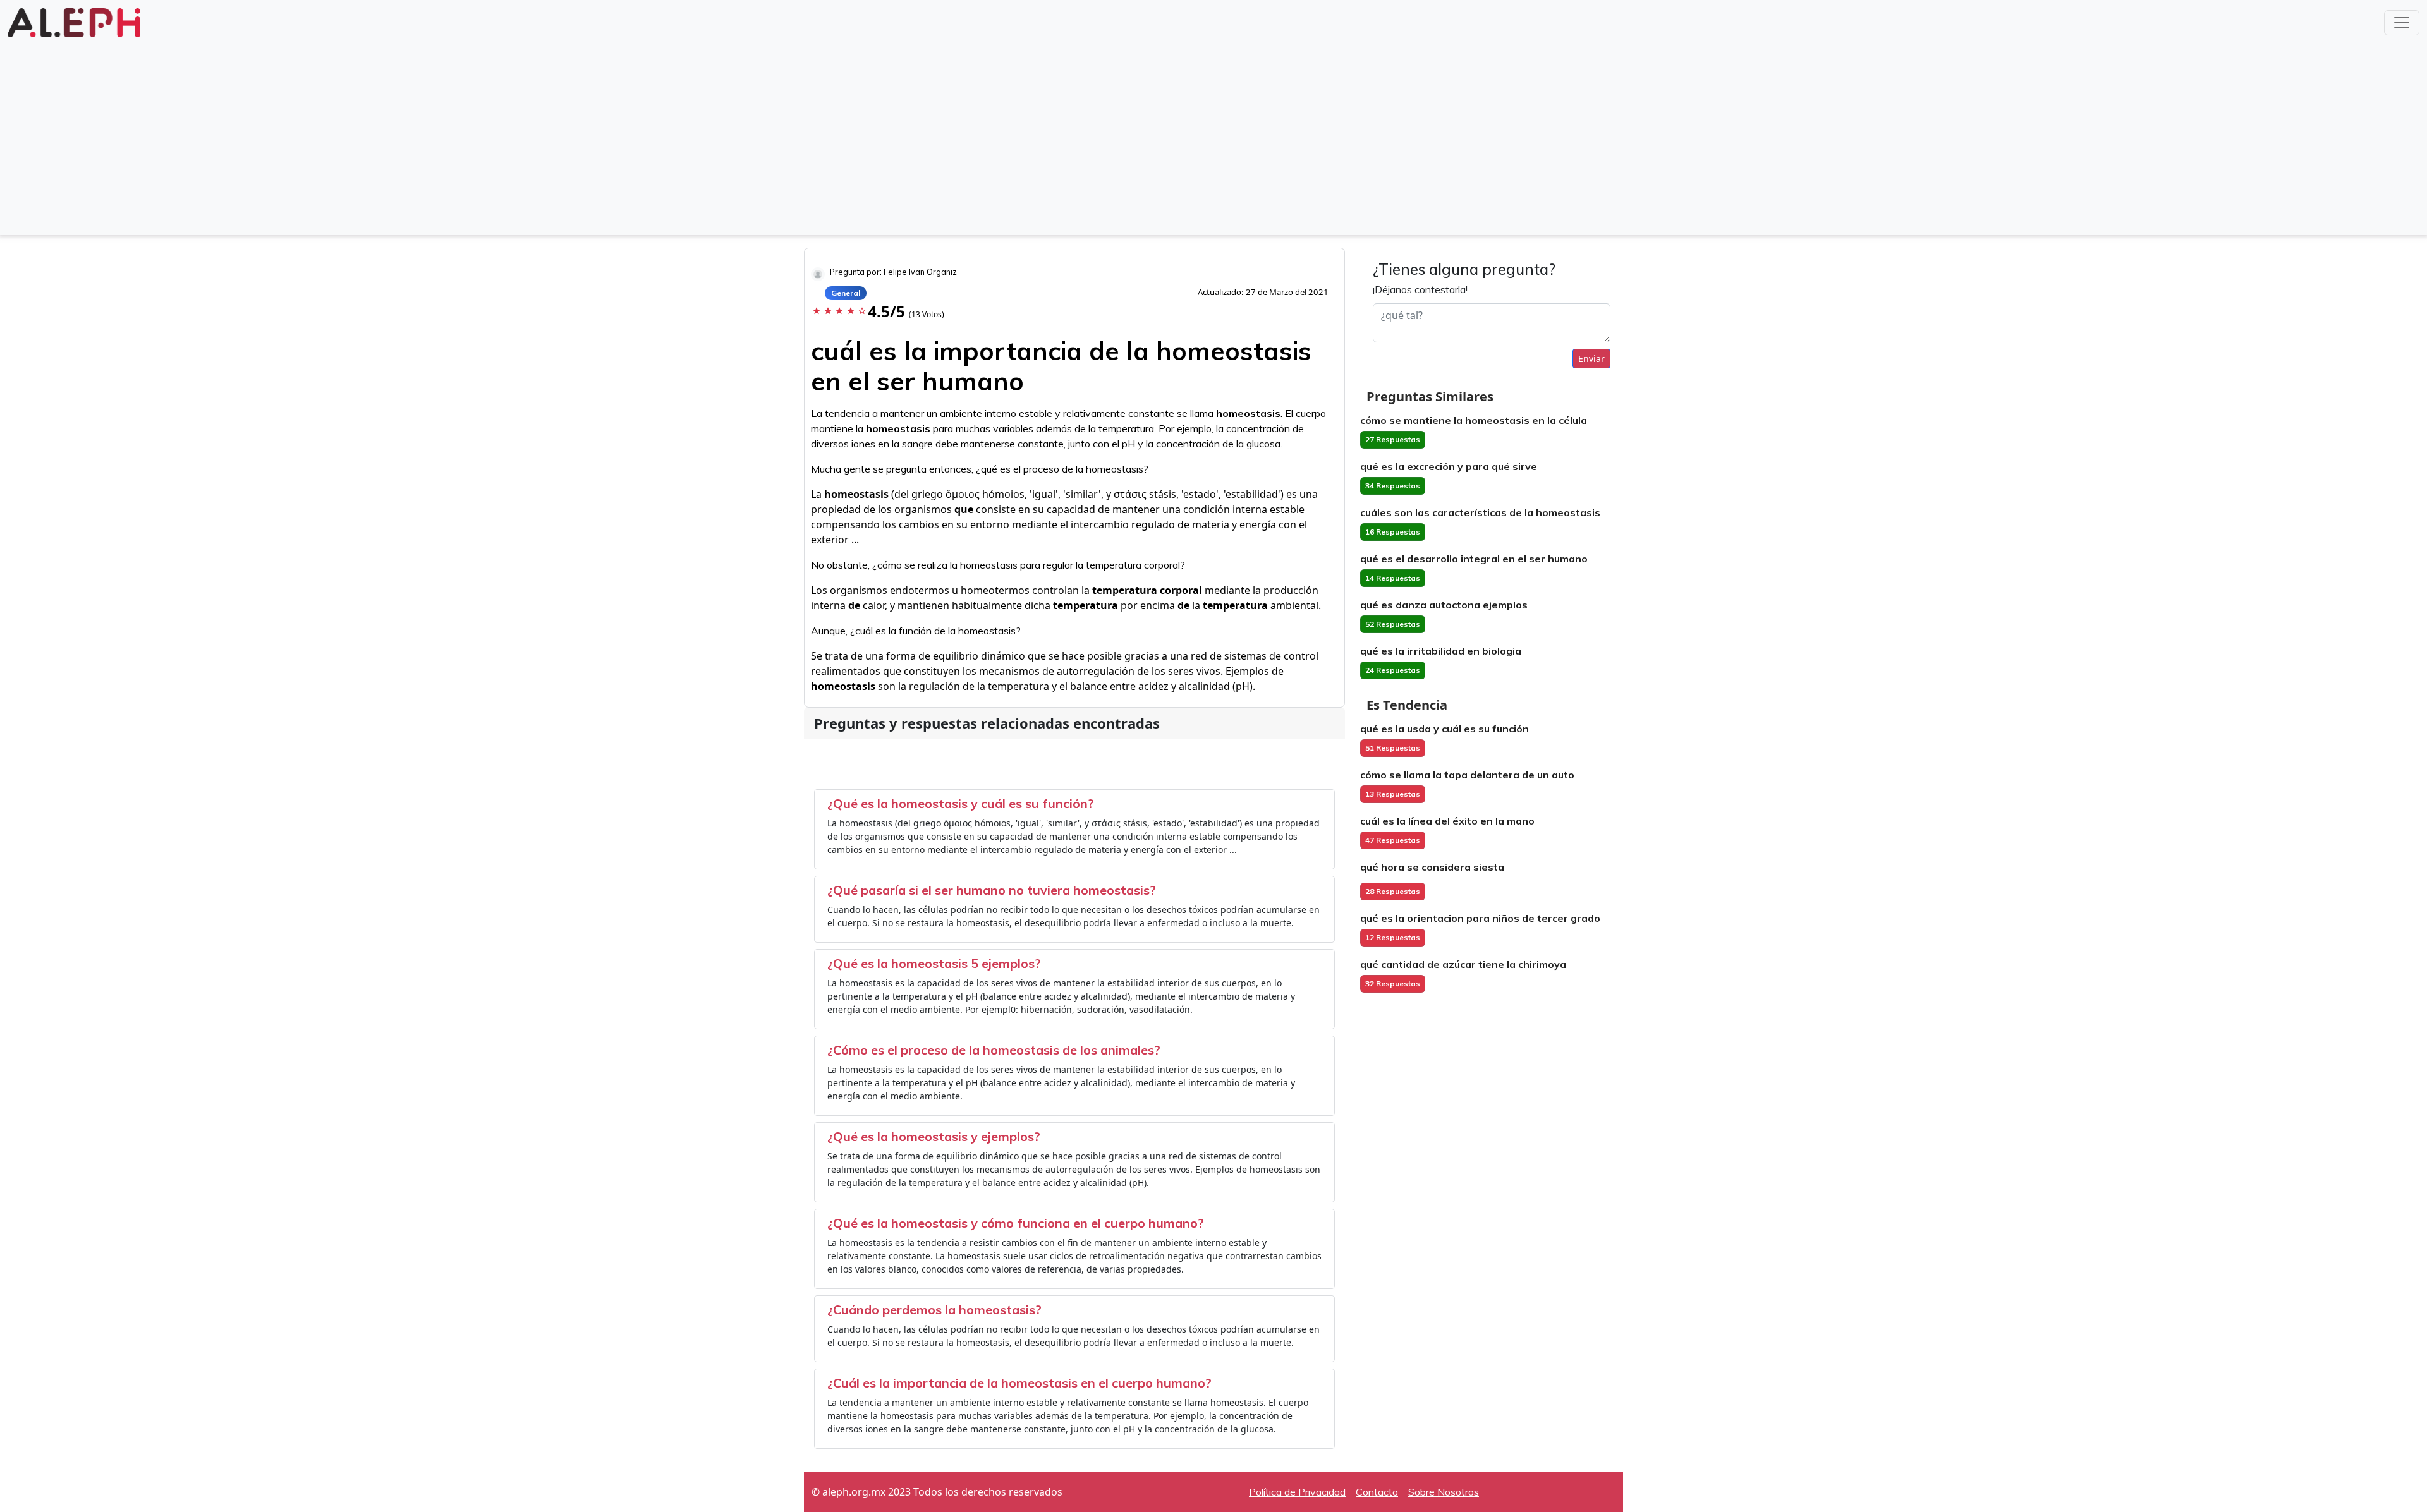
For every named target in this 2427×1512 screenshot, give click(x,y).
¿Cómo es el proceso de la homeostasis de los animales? (994, 1050)
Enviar (1591, 359)
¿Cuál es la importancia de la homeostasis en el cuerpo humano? (1019, 1383)
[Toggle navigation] (2402, 23)
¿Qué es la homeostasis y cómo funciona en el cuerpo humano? (1016, 1223)
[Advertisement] (1213, 135)
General (846, 293)
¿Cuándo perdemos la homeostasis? (934, 1309)
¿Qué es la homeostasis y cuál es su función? (961, 803)
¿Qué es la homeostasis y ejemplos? (934, 1136)
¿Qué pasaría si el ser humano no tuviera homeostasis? (992, 890)
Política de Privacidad (1297, 1492)
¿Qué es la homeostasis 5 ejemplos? (934, 963)
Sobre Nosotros (1444, 1492)
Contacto (1377, 1492)
